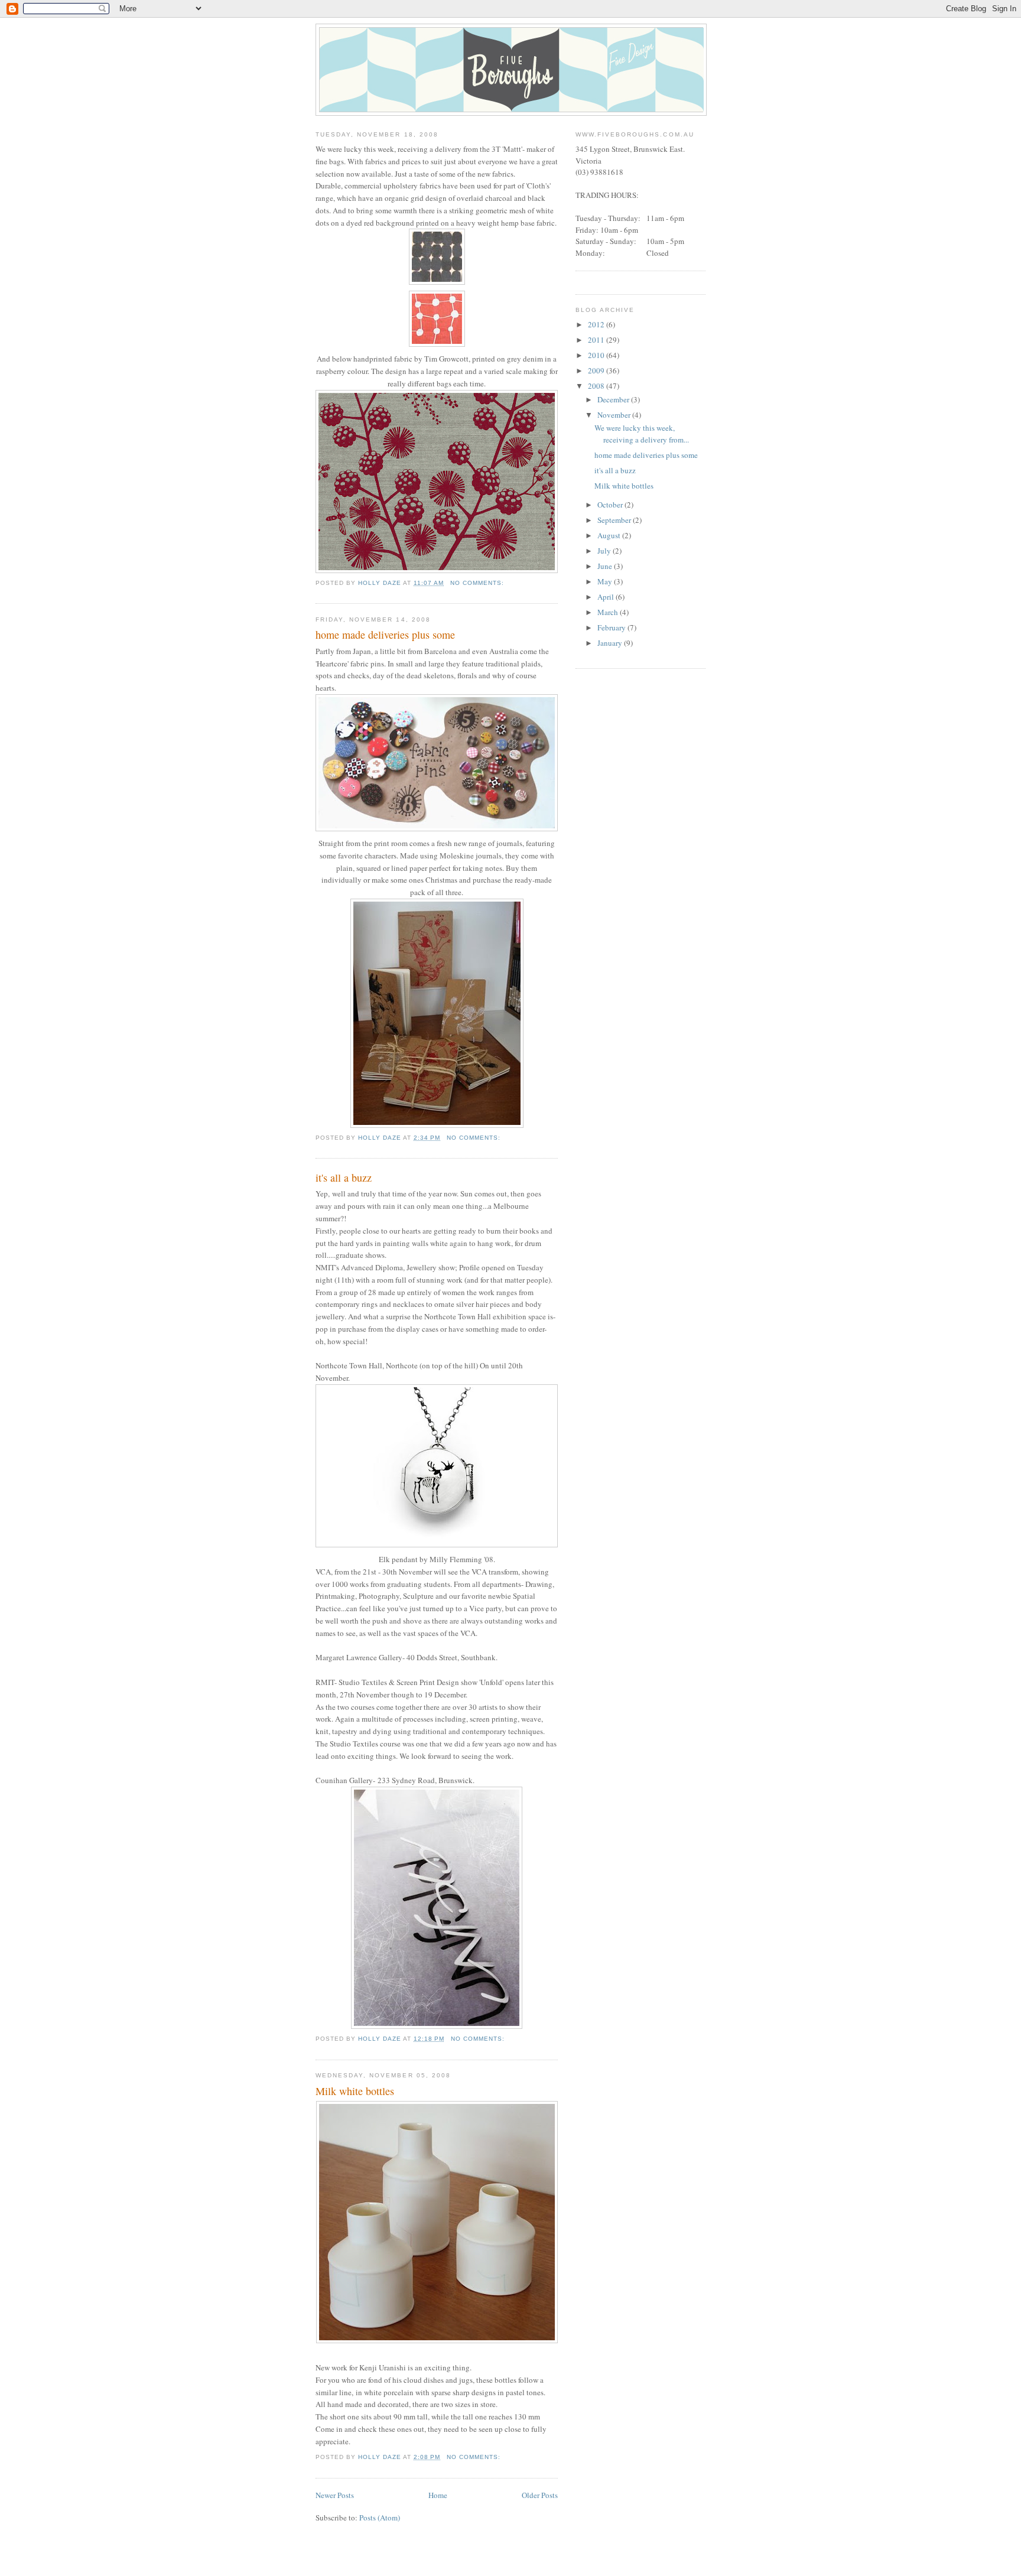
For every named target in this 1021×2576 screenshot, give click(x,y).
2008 (597, 386)
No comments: (478, 583)
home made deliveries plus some (385, 635)
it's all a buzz (344, 1178)
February (612, 627)
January (611, 643)
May (606, 581)
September (615, 520)
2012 (597, 324)
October (611, 505)
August (610, 535)
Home (438, 2495)
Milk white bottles (355, 2091)
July (605, 551)
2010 (597, 355)
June (606, 566)
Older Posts (540, 2495)
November (615, 415)
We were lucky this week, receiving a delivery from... (642, 434)
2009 (597, 370)
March (609, 612)
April (607, 597)
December (614, 399)
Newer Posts (335, 2495)
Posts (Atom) (380, 2518)
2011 (597, 340)
